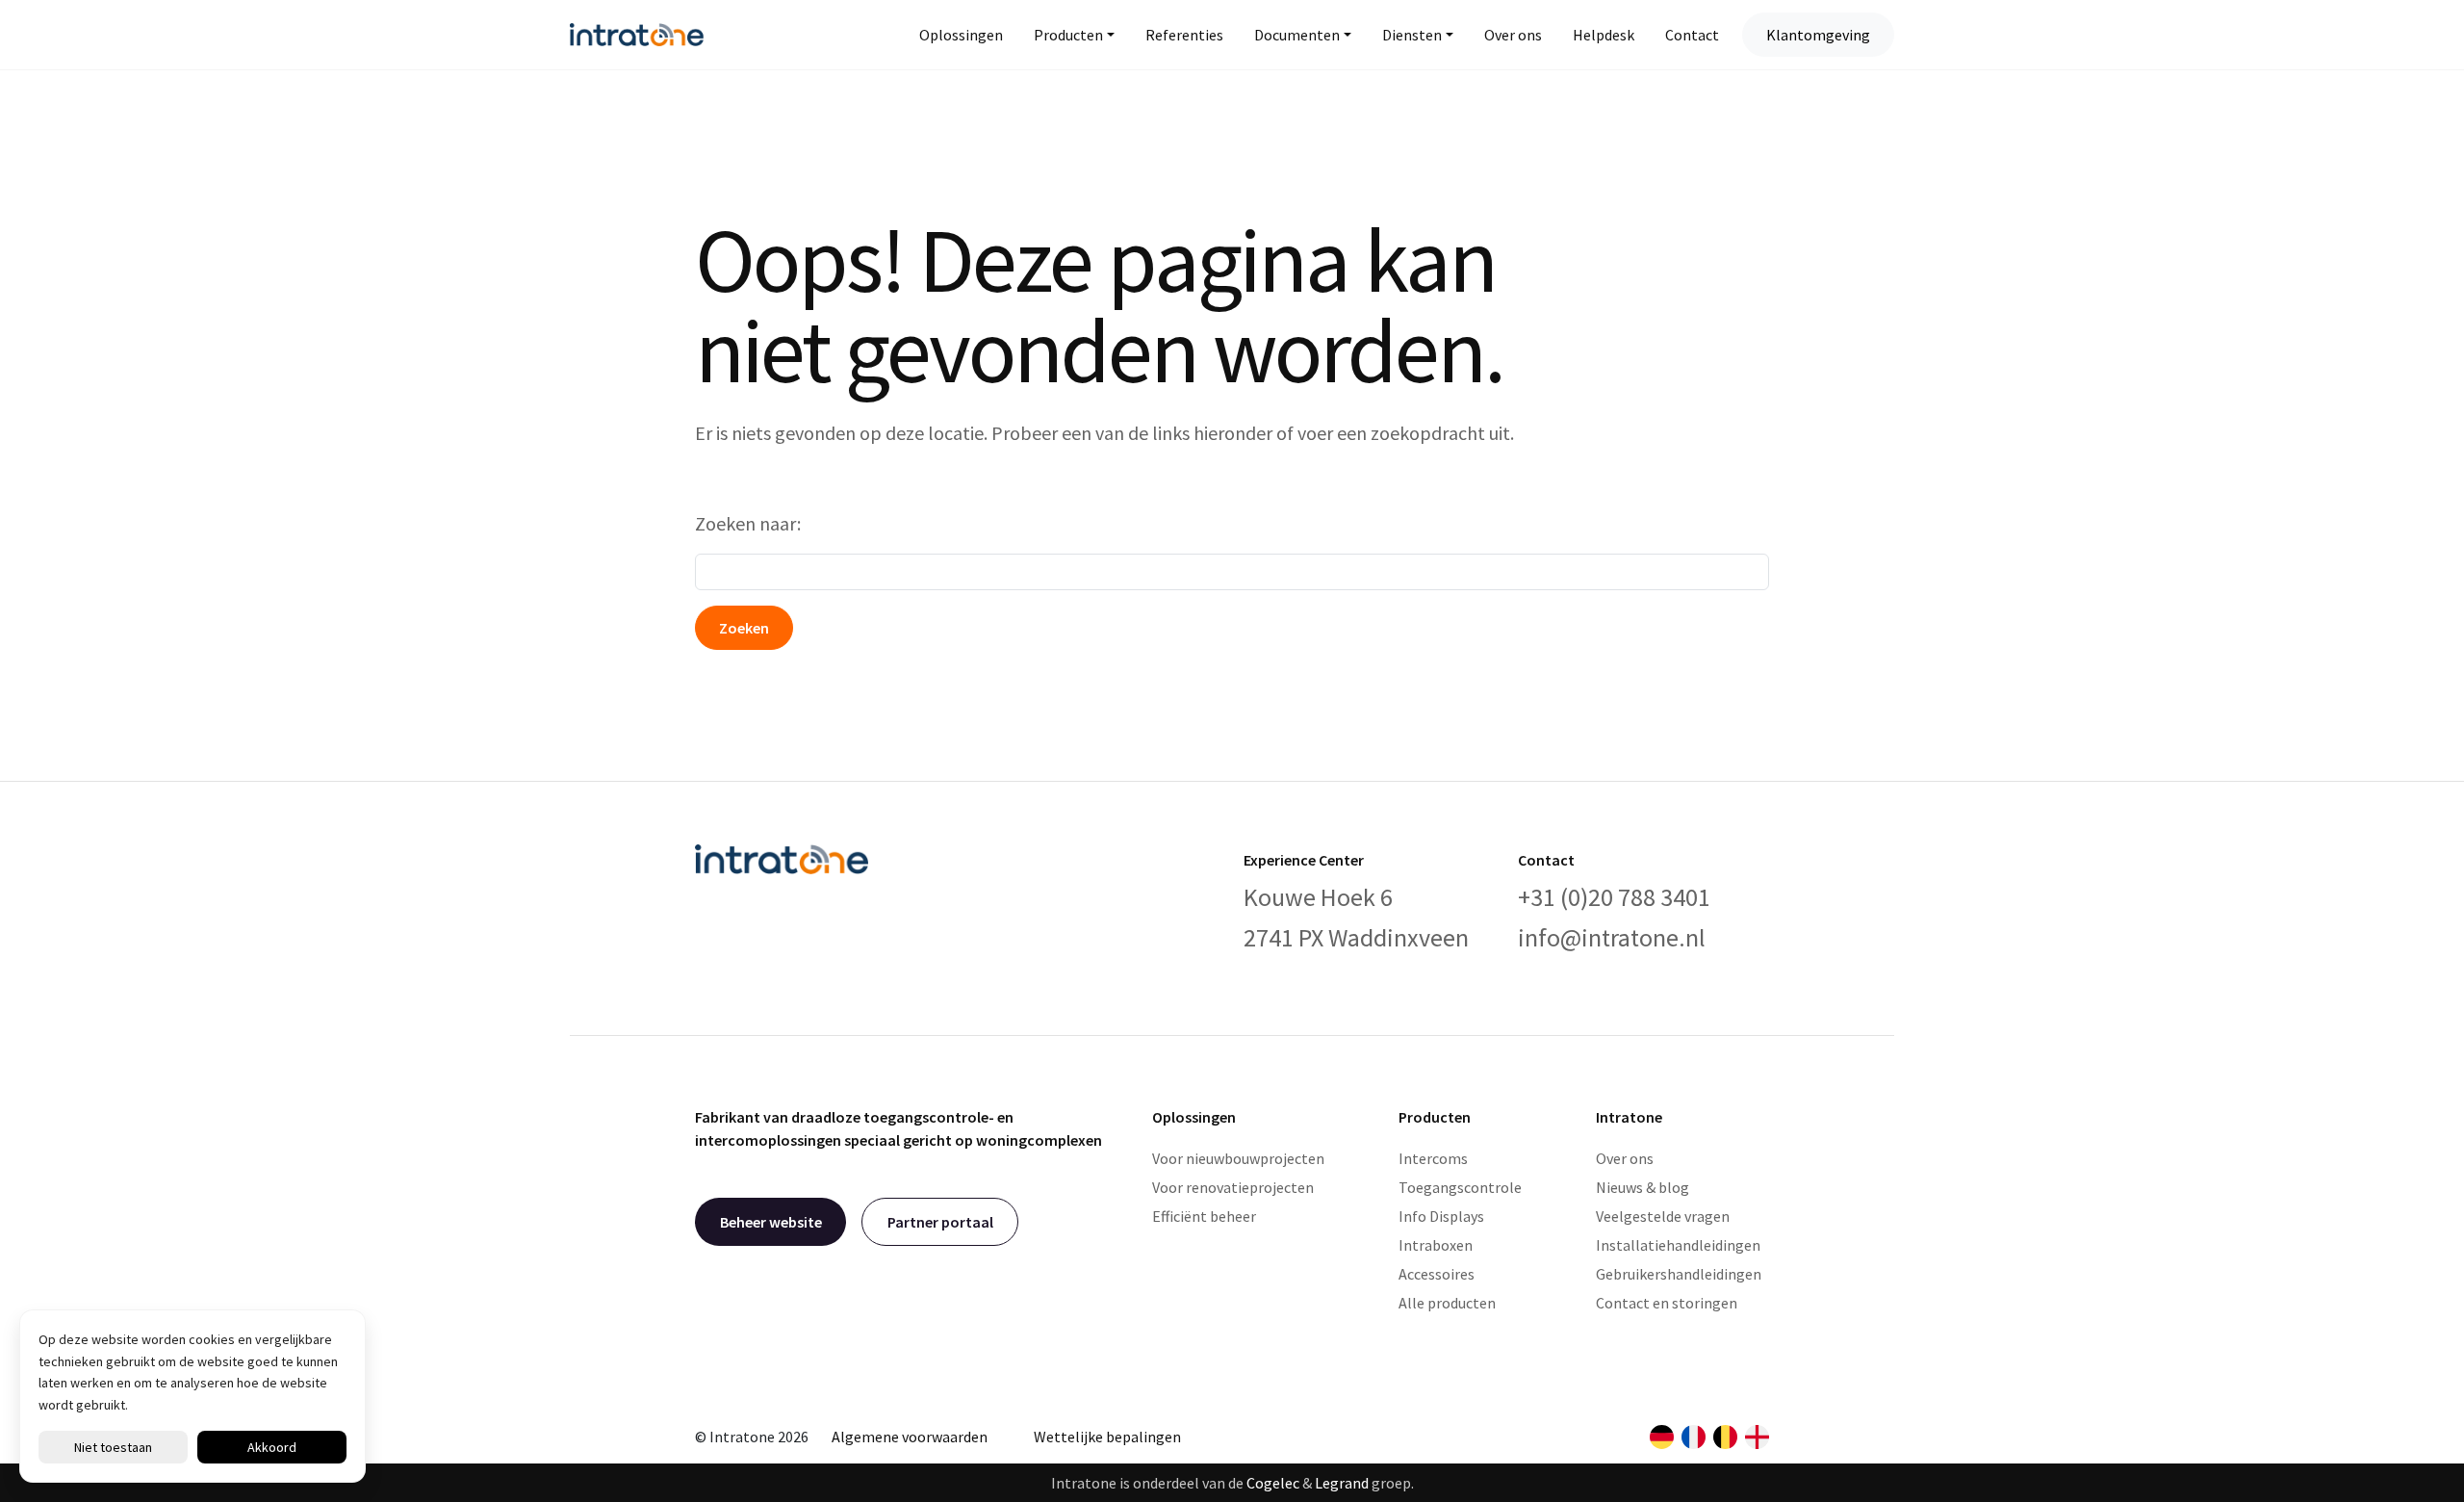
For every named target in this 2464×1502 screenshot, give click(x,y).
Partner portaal (940, 1222)
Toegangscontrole (1460, 1187)
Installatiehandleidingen (1678, 1245)
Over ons (1513, 35)
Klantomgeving (1818, 35)
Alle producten (1447, 1303)
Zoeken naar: (748, 523)
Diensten (1412, 35)
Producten (1068, 35)
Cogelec (1273, 1483)
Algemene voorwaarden (910, 1437)
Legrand (1342, 1483)
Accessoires (1437, 1274)
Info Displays (1441, 1216)
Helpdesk (1604, 35)
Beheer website (771, 1222)
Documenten (1297, 35)
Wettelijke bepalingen (1107, 1437)
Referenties (1184, 35)
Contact (1692, 35)
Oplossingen (961, 35)
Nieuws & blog (1643, 1187)
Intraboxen (1436, 1245)
